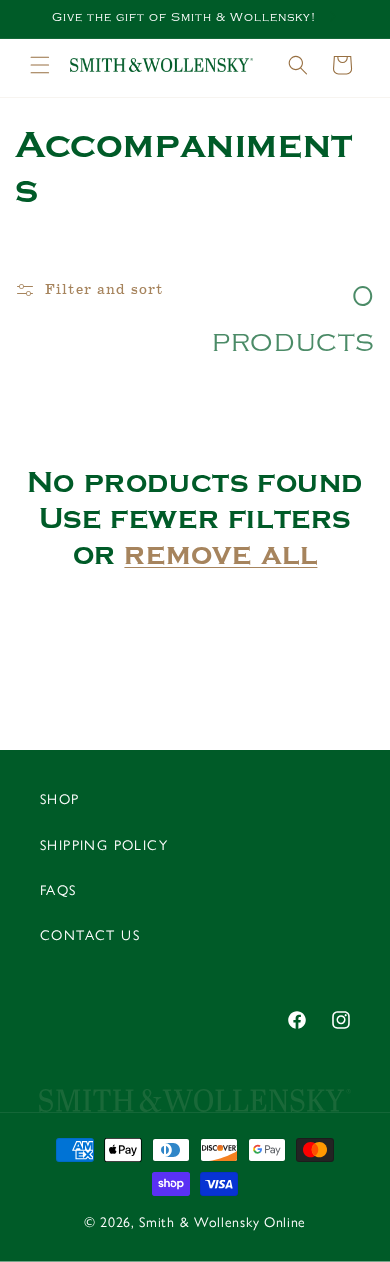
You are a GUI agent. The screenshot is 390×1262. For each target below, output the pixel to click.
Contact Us (90, 935)
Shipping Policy (104, 845)
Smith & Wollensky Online (222, 1222)
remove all (220, 554)
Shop (60, 799)
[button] (40, 65)
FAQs (58, 890)
